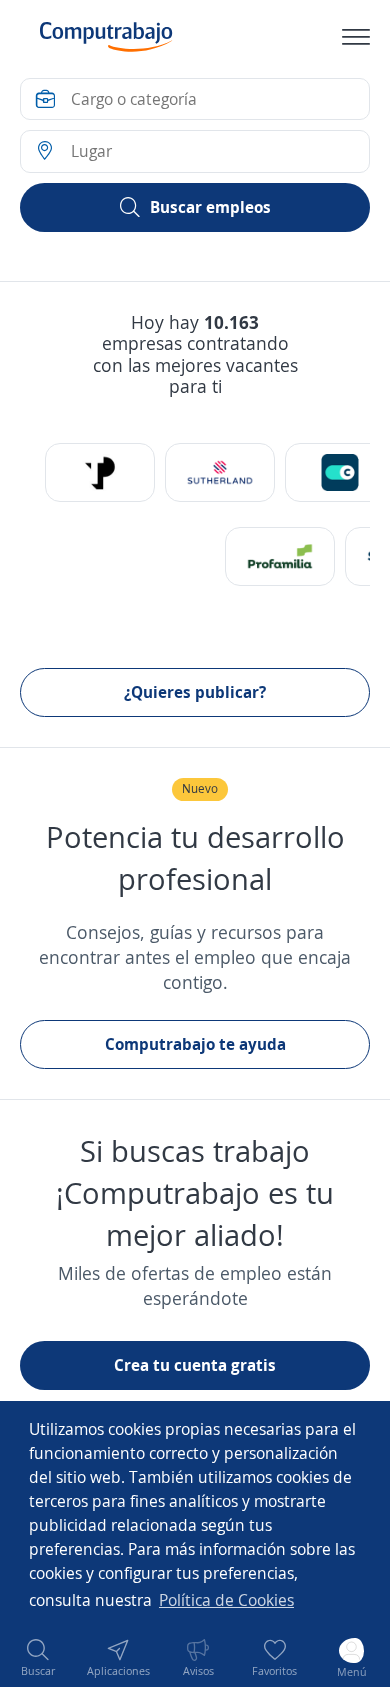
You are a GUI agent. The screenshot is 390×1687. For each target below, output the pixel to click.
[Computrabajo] (106, 37)
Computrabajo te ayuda (195, 1044)
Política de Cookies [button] (226, 1600)
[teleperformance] (100, 472)
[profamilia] (280, 556)
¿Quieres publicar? (195, 692)
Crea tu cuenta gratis (195, 1365)
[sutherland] (220, 472)
